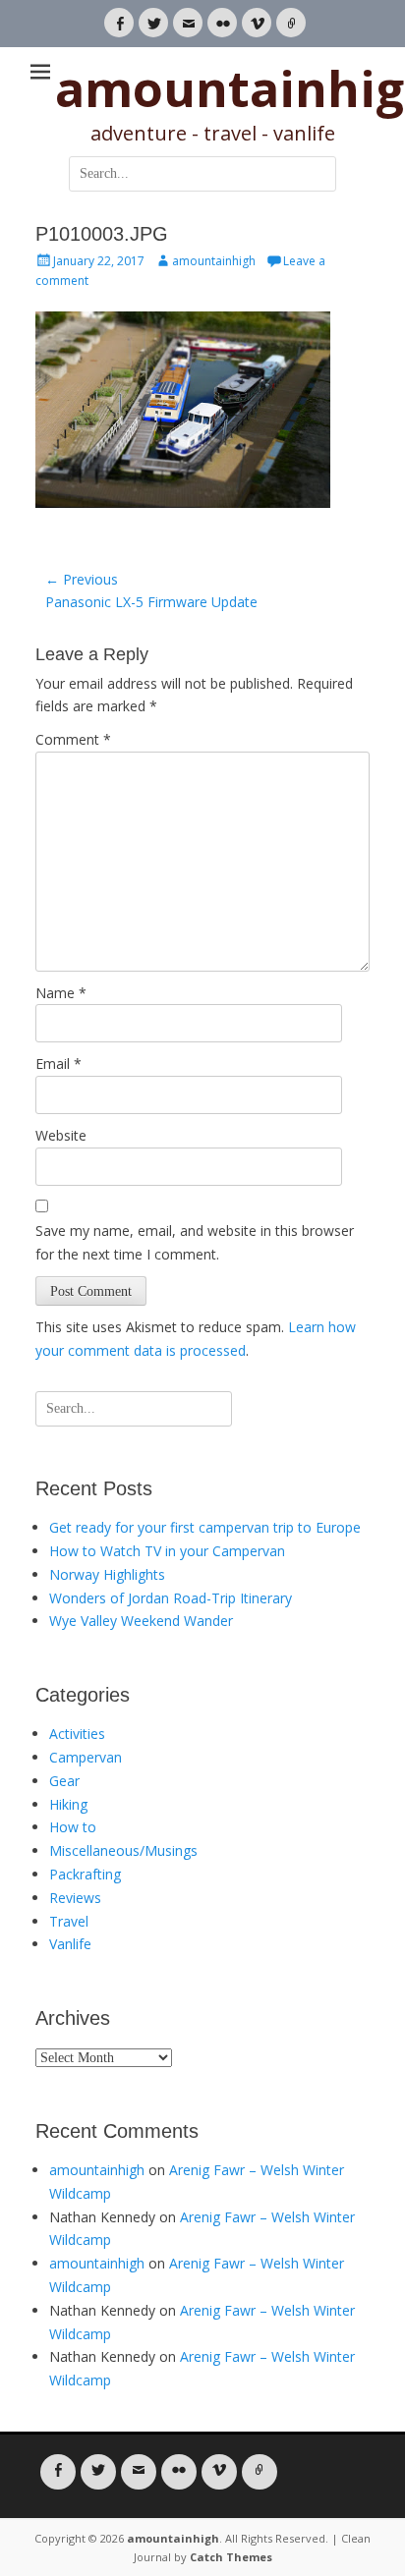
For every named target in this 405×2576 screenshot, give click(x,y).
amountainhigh (214, 261)
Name (61, 993)
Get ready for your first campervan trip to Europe (205, 1527)
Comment (73, 739)
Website (61, 1135)
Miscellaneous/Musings (123, 1850)
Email (58, 1064)
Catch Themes (231, 2557)
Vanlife (70, 1944)
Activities (77, 1734)
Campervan (86, 1757)
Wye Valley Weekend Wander (141, 1621)
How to (73, 1827)
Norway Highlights (107, 1574)
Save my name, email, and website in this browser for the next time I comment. (195, 1242)
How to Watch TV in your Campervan (167, 1551)
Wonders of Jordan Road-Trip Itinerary (171, 1598)
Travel (69, 1921)
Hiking (68, 1804)
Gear (64, 1781)
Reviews (75, 1898)
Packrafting (85, 1874)
